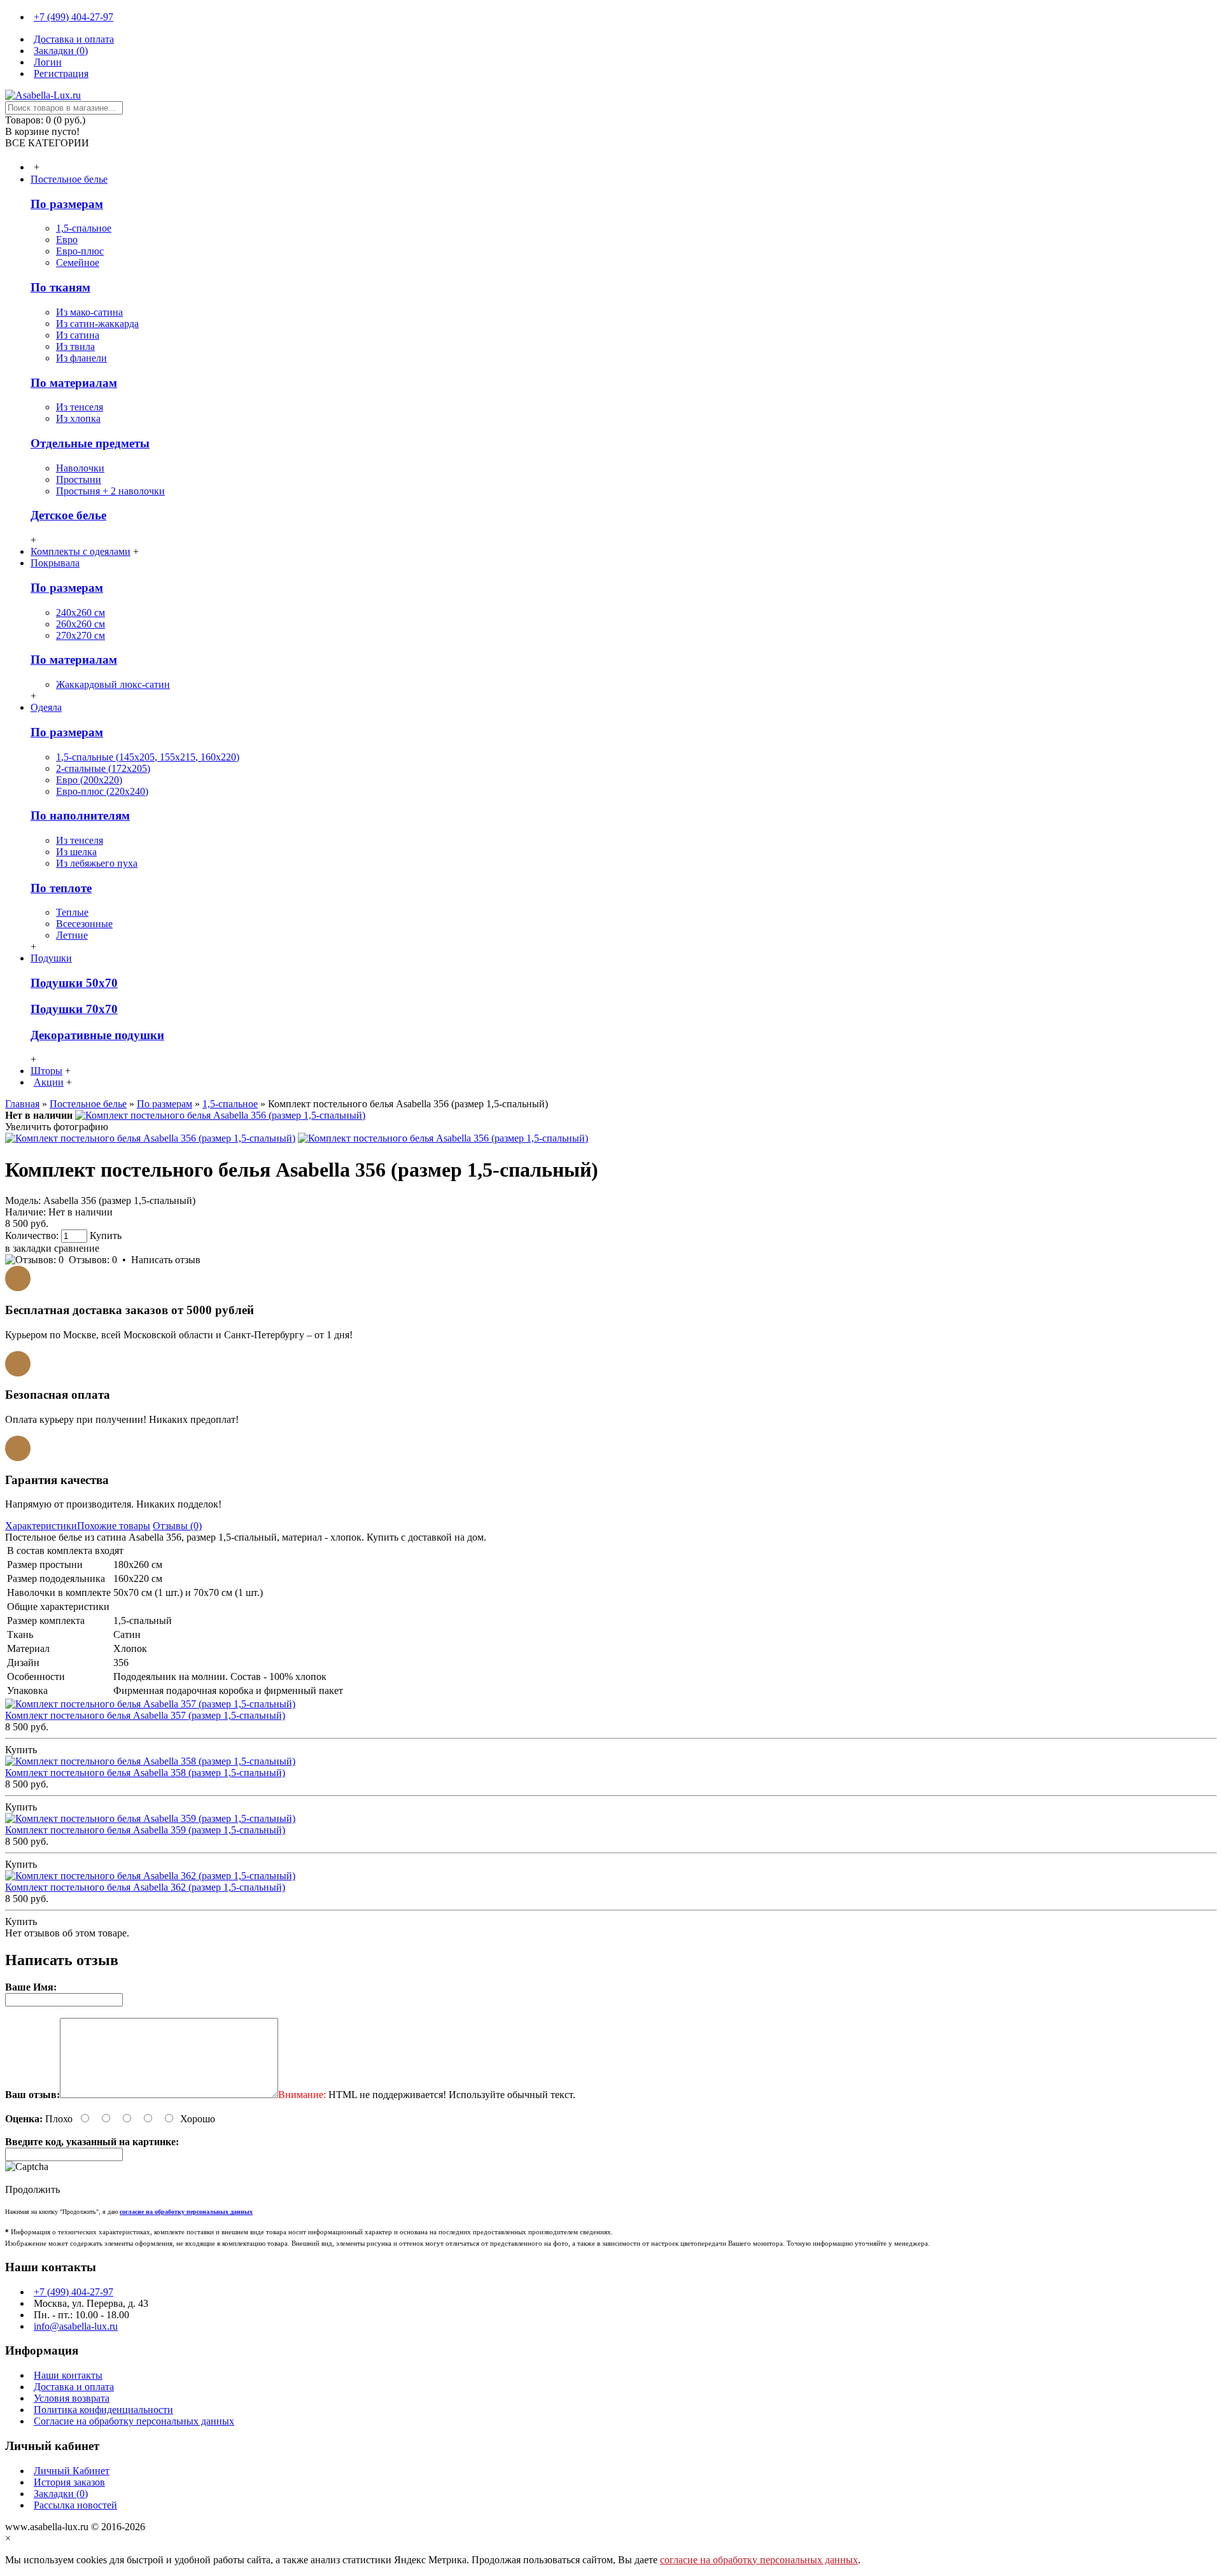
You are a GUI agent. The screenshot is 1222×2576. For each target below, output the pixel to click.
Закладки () (61, 2494)
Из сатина (78, 335)
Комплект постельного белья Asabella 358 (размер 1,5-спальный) (145, 1773)
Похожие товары (114, 1526)
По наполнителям (80, 815)
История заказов (69, 2482)
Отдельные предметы (90, 443)
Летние (72, 935)
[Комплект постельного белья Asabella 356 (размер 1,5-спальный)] (220, 1115)
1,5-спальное (84, 228)
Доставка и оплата (74, 2387)
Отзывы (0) (177, 1526)
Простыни (79, 479)
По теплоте (61, 888)
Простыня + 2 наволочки (110, 491)
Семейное (78, 262)
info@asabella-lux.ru (76, 2326)
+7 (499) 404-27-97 (74, 2292)
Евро (67, 240)
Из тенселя (80, 407)
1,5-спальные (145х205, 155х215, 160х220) (148, 757)
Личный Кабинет (72, 2471)
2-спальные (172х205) (103, 768)
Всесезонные (84, 924)
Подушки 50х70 (74, 983)
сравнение (77, 1248)
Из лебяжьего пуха (97, 863)
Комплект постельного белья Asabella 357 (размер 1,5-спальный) (145, 1715)
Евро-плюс (80, 251)
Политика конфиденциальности (103, 2410)
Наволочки (80, 468)
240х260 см (81, 612)
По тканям (60, 287)
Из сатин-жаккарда (97, 324)
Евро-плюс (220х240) (102, 791)
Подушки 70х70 (74, 1009)
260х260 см (81, 624)
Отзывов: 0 (93, 1260)
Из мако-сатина (89, 312)
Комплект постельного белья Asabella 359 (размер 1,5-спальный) (145, 1830)
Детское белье (68, 515)
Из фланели (81, 358)
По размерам (67, 204)
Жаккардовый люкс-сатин (113, 684)
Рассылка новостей (75, 2505)
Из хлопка (78, 418)
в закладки (28, 1248)
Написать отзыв (166, 1260)
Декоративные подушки (97, 1035)
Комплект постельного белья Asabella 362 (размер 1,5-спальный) (145, 1887)
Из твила (75, 346)
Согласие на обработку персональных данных (134, 2421)
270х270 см (81, 635)
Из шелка (76, 852)
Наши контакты (68, 2375)
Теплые (72, 912)
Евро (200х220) (89, 780)
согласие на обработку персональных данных (759, 2560)
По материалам (74, 383)
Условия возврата (72, 2398)
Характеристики (41, 1526)
